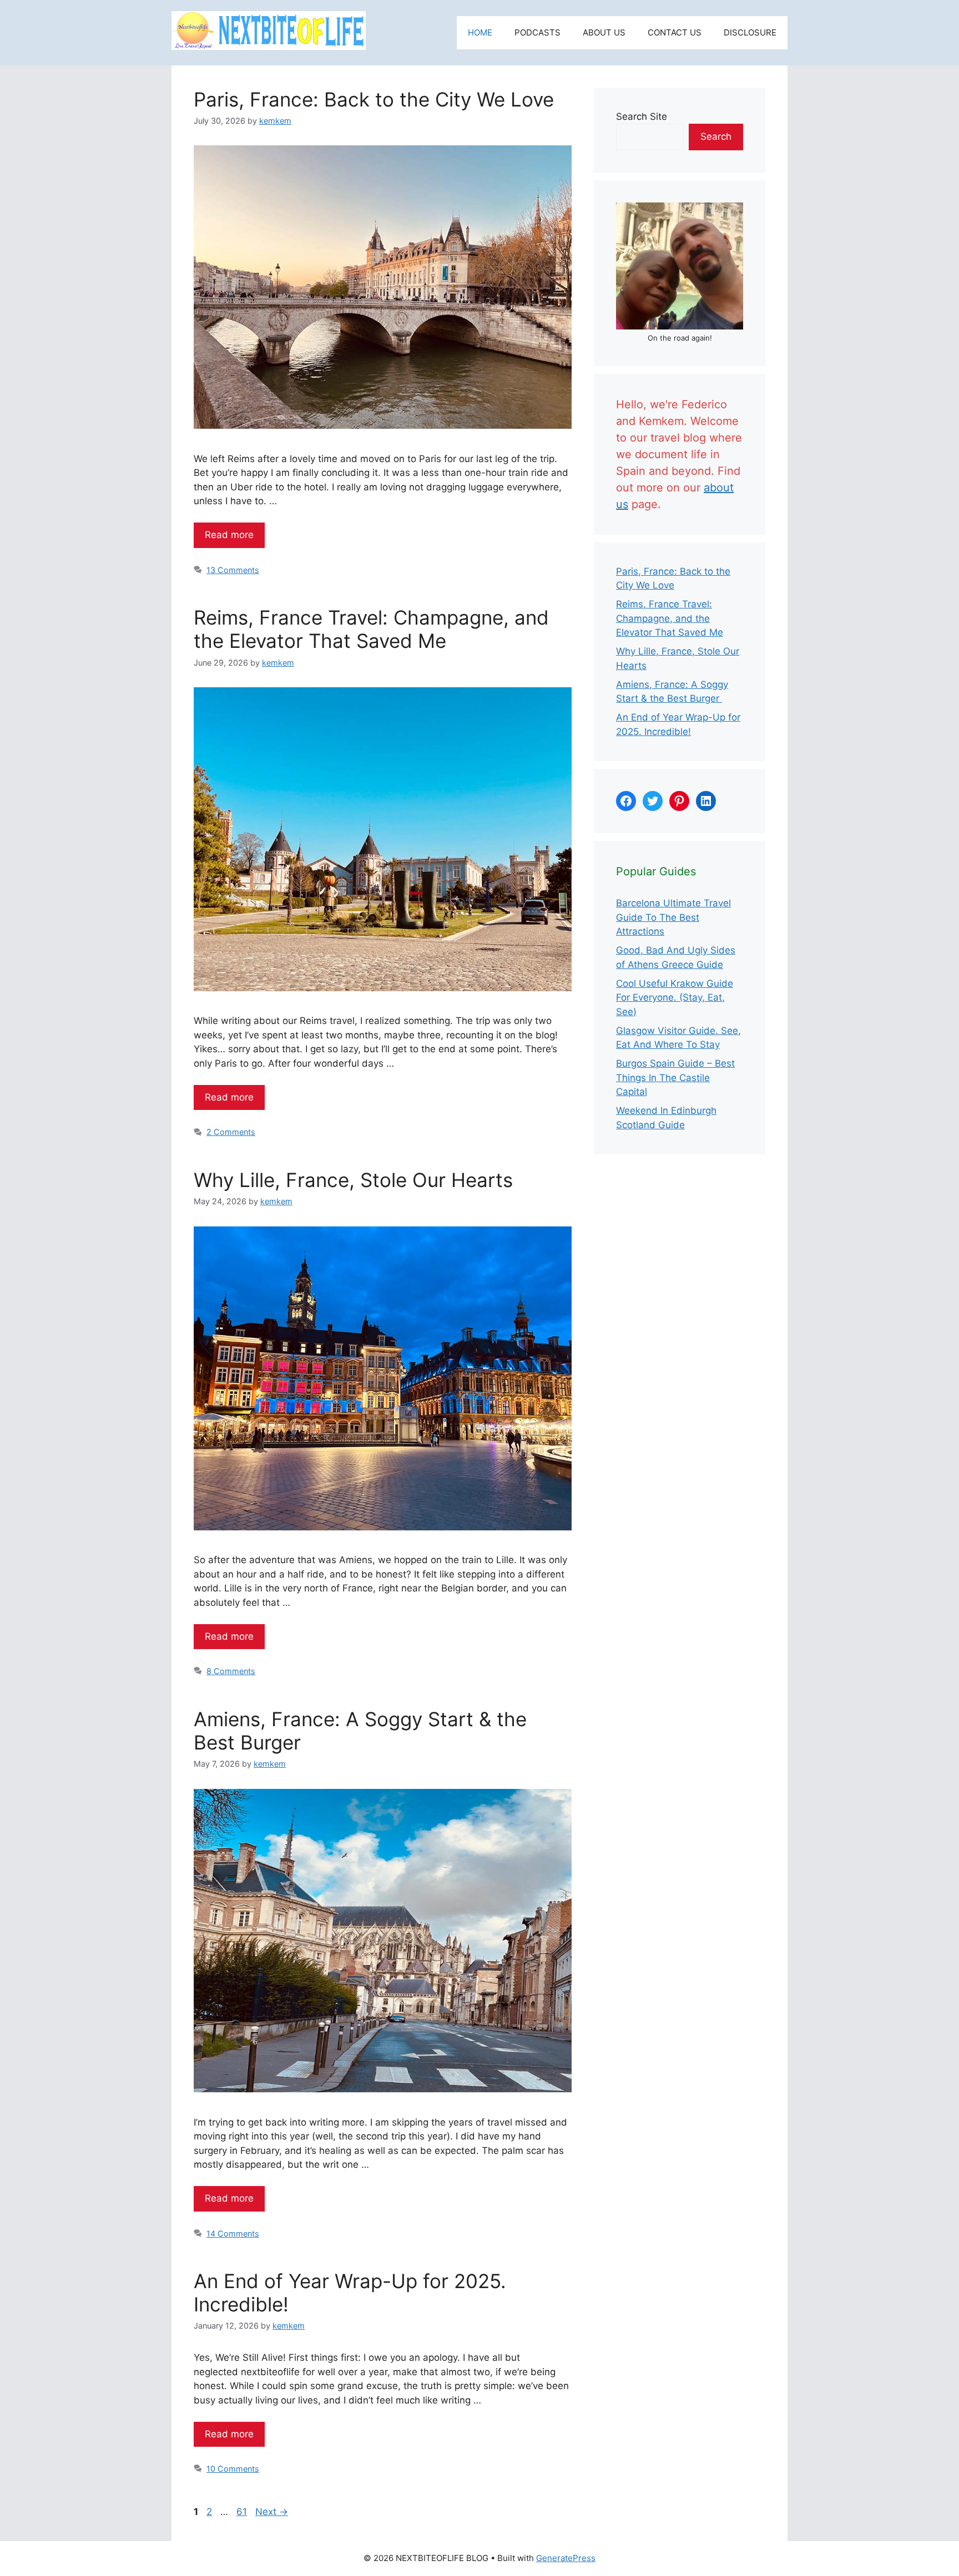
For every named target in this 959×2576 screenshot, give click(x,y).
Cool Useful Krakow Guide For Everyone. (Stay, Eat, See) (675, 998)
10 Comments (233, 2469)
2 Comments (231, 1132)
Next (272, 2512)
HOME (480, 32)
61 (243, 2512)
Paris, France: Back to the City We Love (374, 99)
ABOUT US (604, 32)
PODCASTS (537, 32)
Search (716, 136)
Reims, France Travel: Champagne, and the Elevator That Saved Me (371, 629)
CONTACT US (675, 32)
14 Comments (233, 2233)
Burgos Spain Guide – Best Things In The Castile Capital (675, 1077)
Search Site (642, 116)
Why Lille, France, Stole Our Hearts (353, 1180)
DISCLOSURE (750, 32)
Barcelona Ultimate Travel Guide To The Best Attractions (673, 917)
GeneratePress (566, 2558)
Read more (229, 535)
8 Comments (231, 1671)
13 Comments (233, 570)
